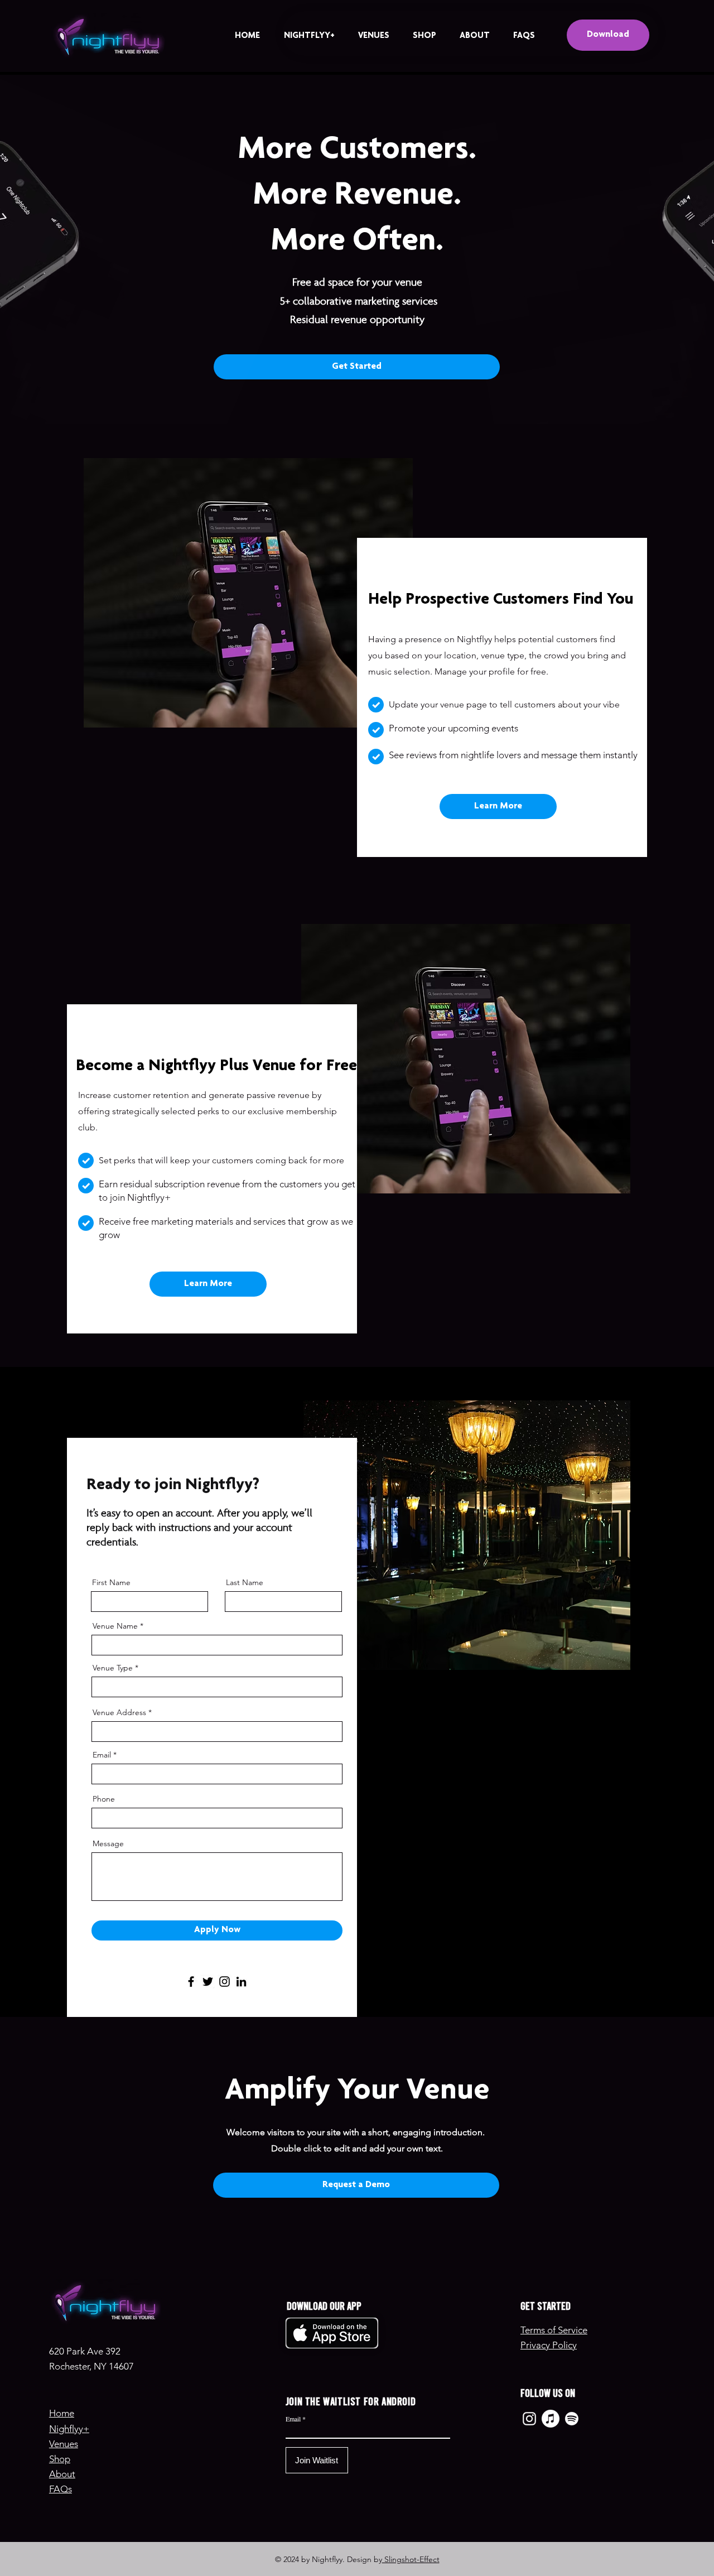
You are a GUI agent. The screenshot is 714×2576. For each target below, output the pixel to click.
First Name (111, 1582)
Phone (104, 1799)
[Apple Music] (551, 2419)
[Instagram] (225, 1982)
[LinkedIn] (241, 1982)
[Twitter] (208, 1982)
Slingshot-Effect (411, 2559)
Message (108, 1843)
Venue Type (113, 1668)
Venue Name (115, 1626)
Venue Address (119, 1712)
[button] (357, 367)
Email (102, 1755)
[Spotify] (572, 2419)
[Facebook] (191, 1982)
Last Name (245, 1582)
